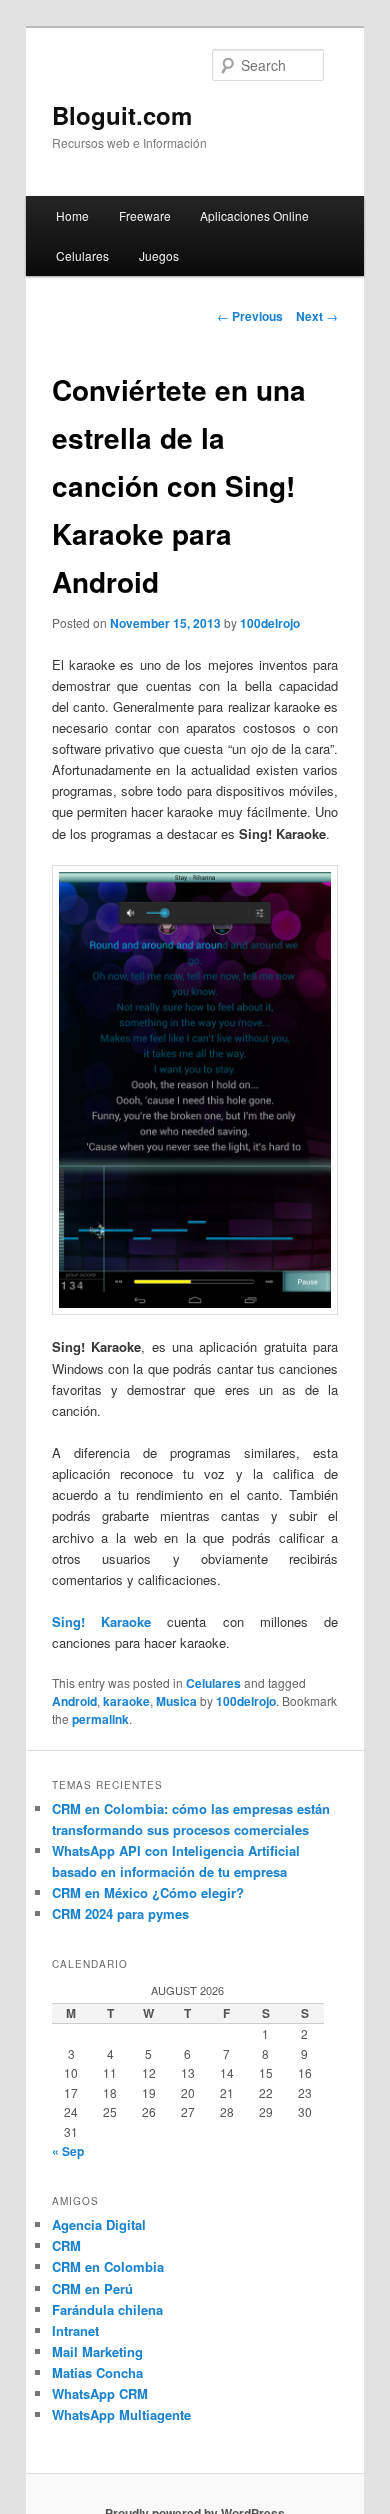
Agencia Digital (99, 2224)
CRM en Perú (92, 2288)
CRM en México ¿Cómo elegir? (148, 1892)
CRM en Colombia (108, 2266)
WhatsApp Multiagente (121, 2414)
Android (74, 1701)
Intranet (75, 2330)
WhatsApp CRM (100, 2393)
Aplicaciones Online (254, 215)
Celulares (82, 255)
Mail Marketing (97, 2351)
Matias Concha (97, 2372)
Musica (176, 1701)
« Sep (68, 2151)
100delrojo (270, 623)
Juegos (159, 255)
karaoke (126, 1701)
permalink (100, 1719)
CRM (66, 2245)
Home (72, 215)
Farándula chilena (107, 2309)
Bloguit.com (122, 115)
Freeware (145, 215)
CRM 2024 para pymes (120, 1913)
